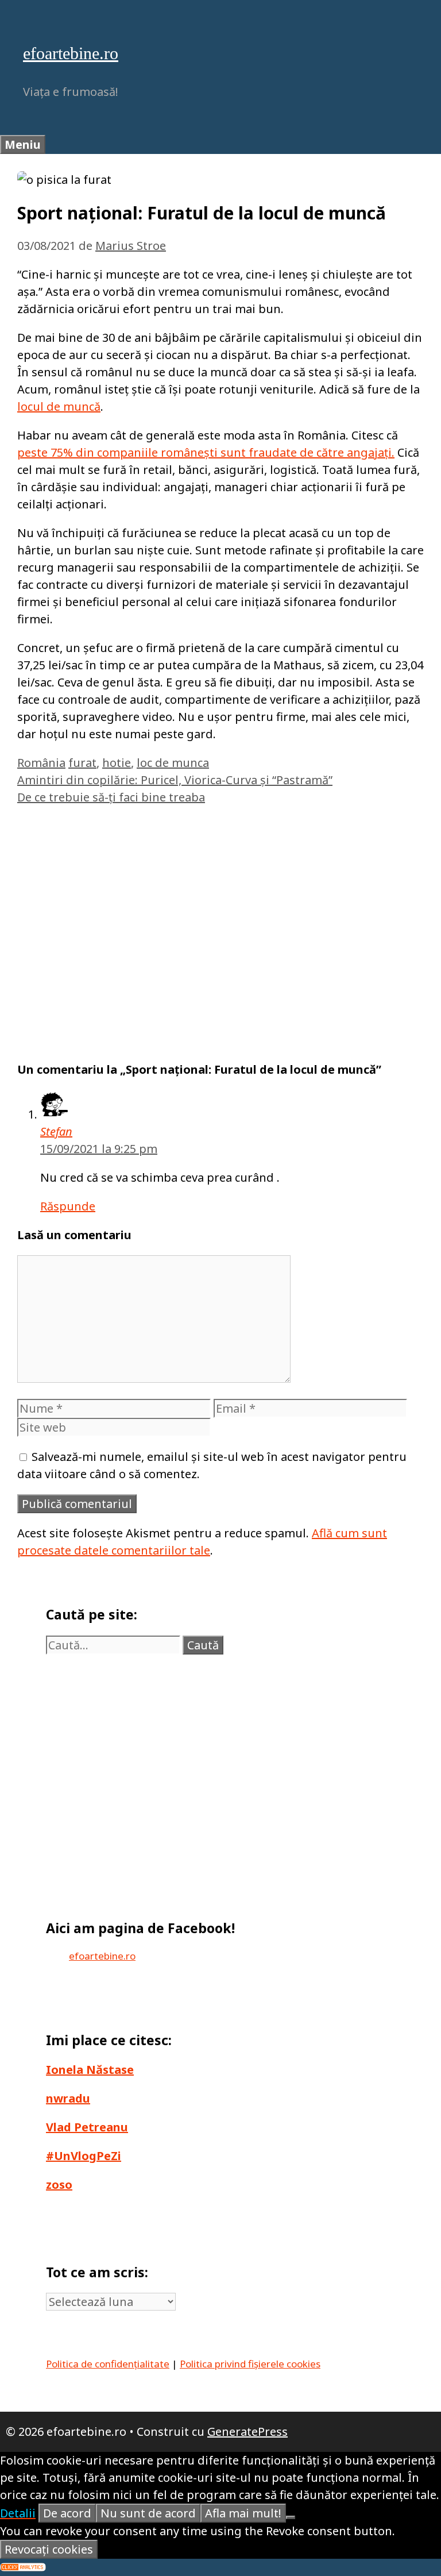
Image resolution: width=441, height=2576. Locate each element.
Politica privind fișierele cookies (250, 2364)
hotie (117, 763)
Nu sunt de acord (148, 2513)
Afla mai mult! (243, 2513)
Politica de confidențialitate (108, 2364)
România (41, 763)
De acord (67, 2513)
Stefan (56, 1131)
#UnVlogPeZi (84, 2156)
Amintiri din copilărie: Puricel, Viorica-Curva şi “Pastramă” (175, 780)
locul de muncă (59, 406)
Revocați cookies (49, 2549)
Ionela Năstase (90, 2070)
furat (82, 763)
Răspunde (68, 1206)
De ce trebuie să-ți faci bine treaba (111, 797)
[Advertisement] (220, 928)
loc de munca (173, 763)
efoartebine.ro (71, 53)
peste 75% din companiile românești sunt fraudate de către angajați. (206, 452)
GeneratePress (247, 2432)
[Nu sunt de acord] (291, 2517)
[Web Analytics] (23, 2567)
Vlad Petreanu (87, 2127)
